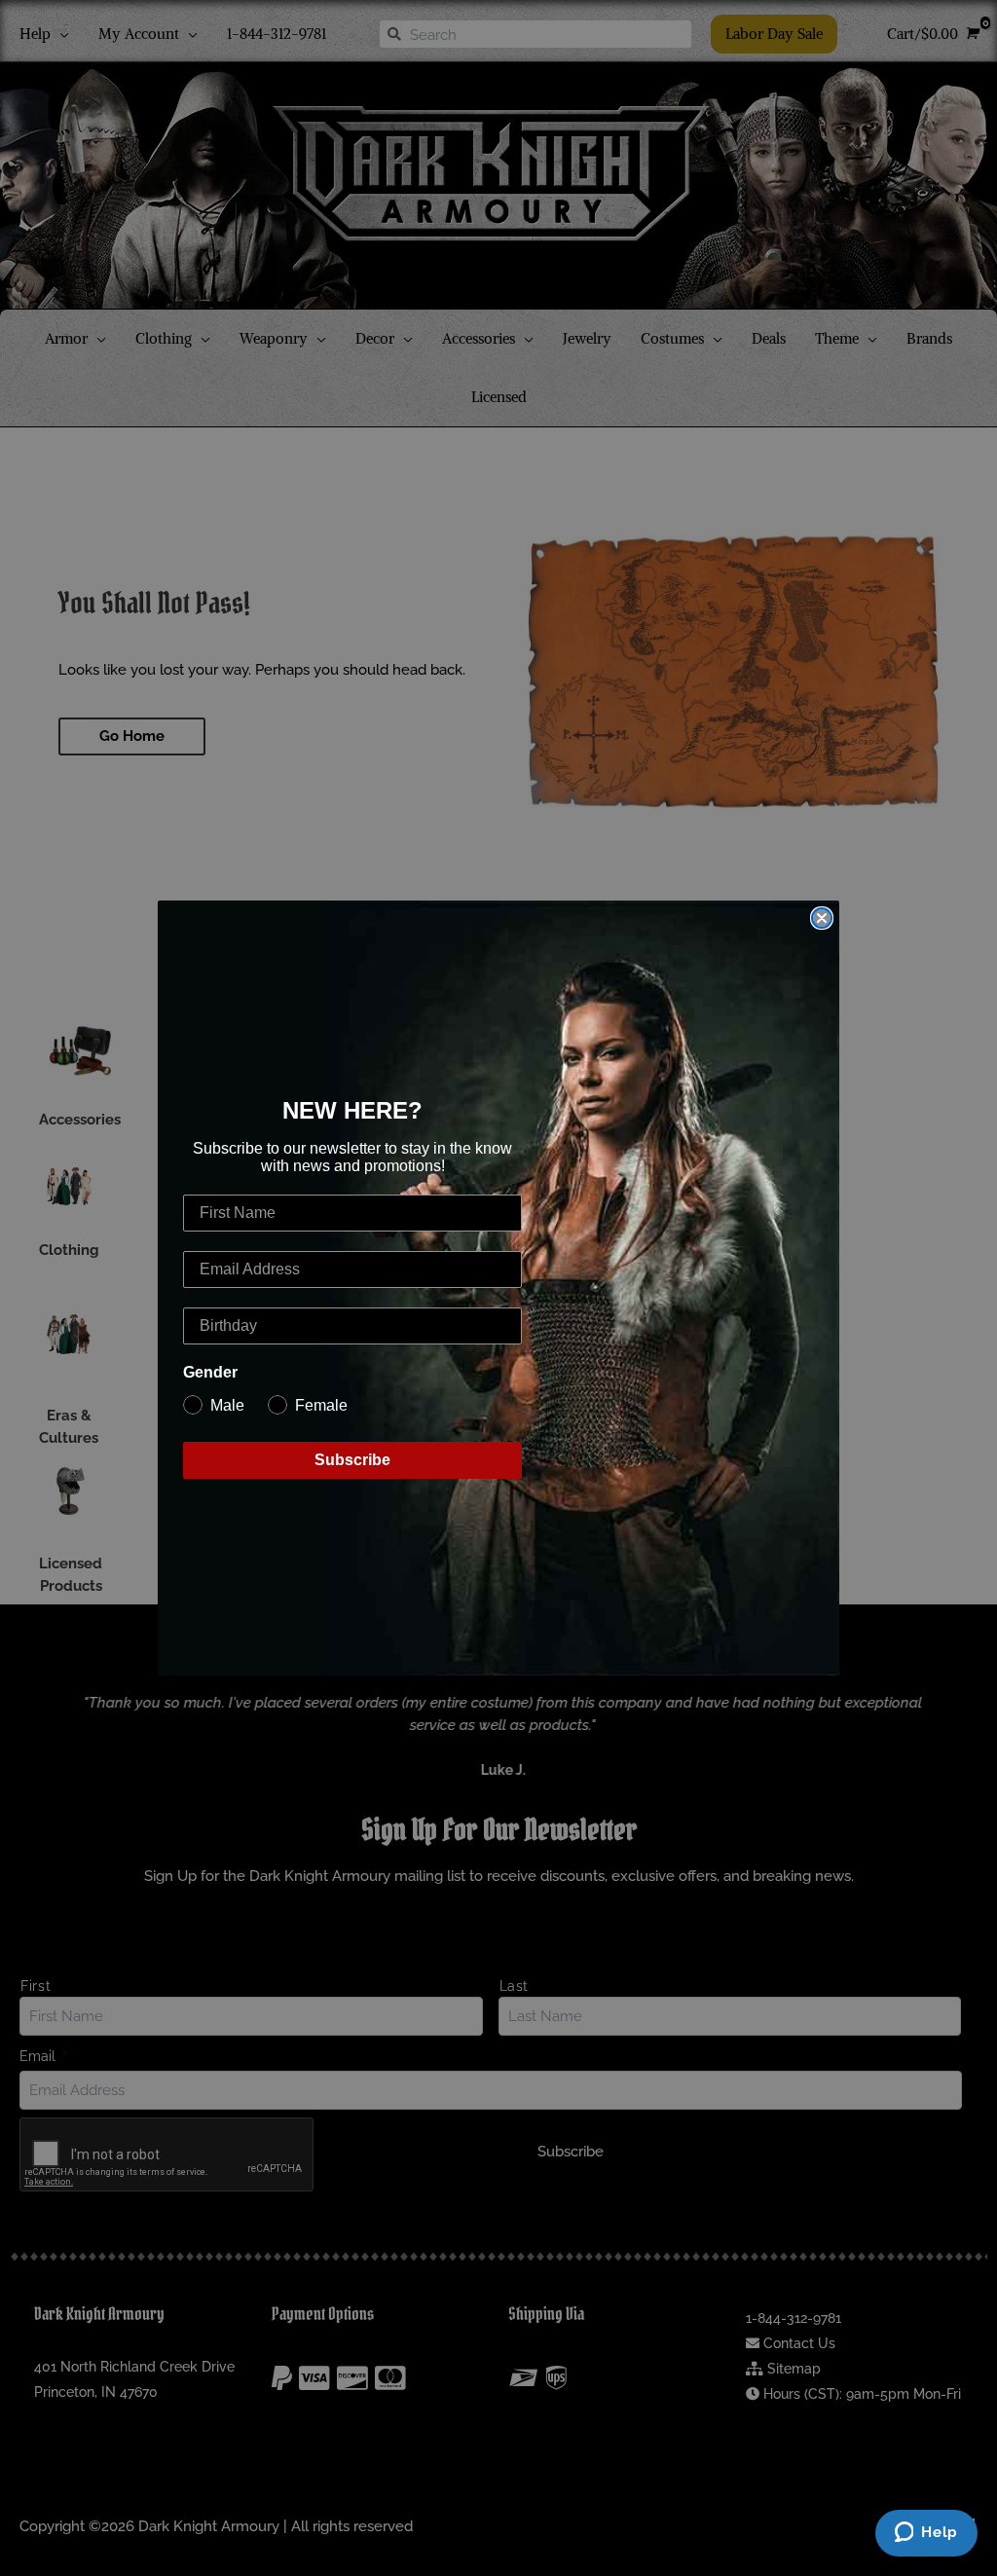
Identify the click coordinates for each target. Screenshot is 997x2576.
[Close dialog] (822, 918)
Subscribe (352, 1460)
